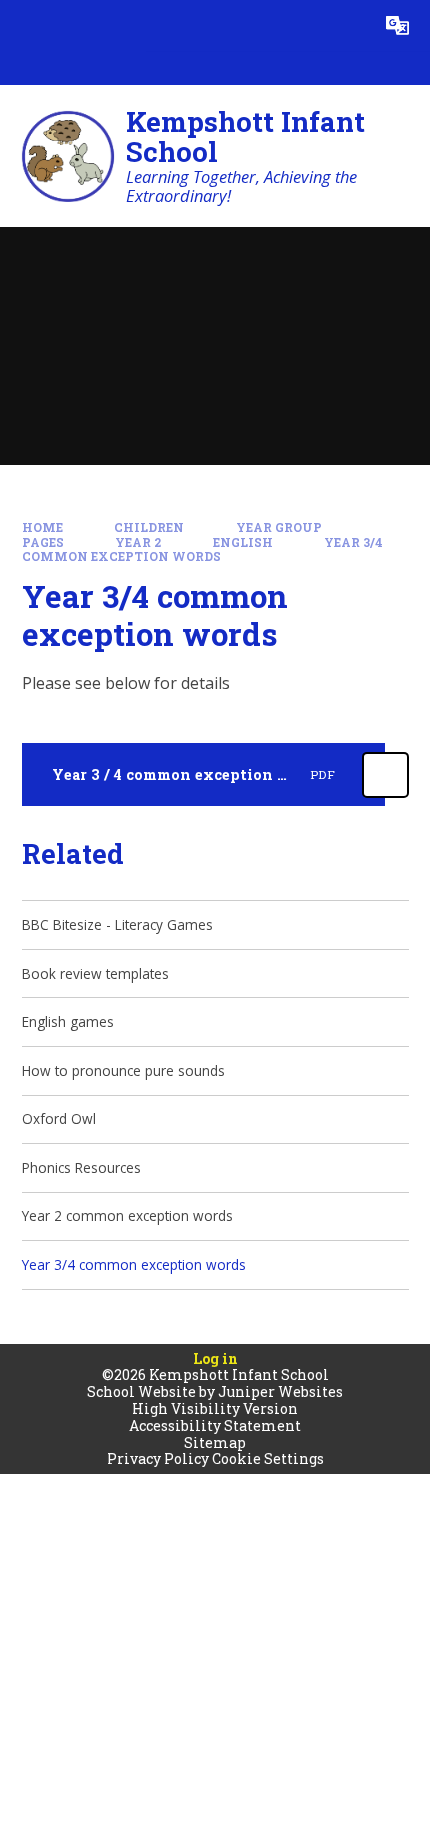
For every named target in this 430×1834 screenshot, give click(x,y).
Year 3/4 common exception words (203, 549)
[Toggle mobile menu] (25, 25)
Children (149, 527)
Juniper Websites (280, 1391)
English (243, 542)
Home (42, 527)
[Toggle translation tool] (397, 25)
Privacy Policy (158, 1458)
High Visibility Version (215, 1408)
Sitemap (215, 1442)
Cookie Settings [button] (268, 1458)
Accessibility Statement (215, 1425)
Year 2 (138, 542)
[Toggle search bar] (346, 25)
